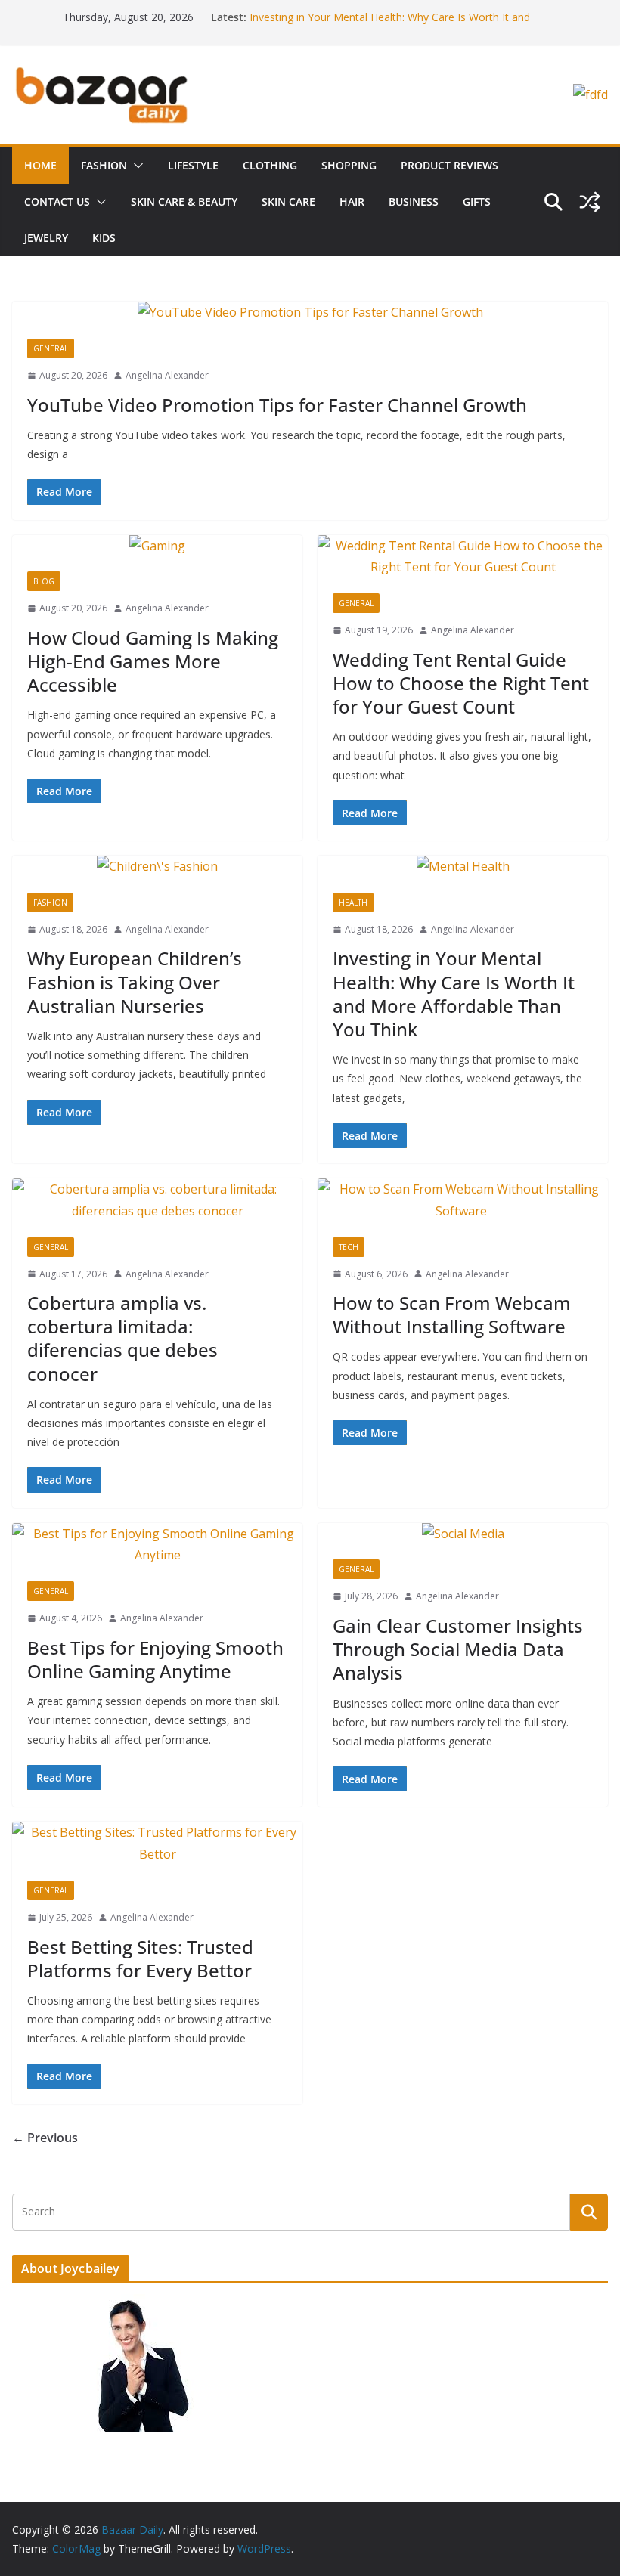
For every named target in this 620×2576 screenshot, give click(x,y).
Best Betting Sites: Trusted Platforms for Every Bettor (140, 1958)
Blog (44, 581)
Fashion (104, 165)
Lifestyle (193, 165)
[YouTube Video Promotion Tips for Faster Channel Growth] (310, 313)
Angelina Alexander (167, 375)
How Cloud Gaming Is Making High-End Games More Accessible (153, 661)
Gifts (477, 201)
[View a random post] (590, 202)
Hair (352, 201)
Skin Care (288, 201)
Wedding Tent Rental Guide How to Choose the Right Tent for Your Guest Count (461, 683)
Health (353, 903)
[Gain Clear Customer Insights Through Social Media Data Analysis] (463, 1534)
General (51, 348)
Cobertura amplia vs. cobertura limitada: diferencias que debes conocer (122, 1338)
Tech (349, 1247)
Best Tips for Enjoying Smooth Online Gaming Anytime (155, 1659)
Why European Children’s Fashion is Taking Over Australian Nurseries (135, 981)
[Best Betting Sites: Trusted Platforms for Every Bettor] (157, 1844)
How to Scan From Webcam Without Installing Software (452, 1314)
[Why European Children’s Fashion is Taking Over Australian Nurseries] (157, 867)
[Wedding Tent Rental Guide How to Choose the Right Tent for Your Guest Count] (463, 557)
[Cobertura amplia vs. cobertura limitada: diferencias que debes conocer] (157, 1200)
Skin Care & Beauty (184, 201)
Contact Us (57, 201)
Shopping (349, 165)
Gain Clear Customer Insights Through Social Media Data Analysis (458, 1649)
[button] (135, 166)
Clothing (270, 165)
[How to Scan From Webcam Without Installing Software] (463, 1200)
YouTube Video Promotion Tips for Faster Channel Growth (277, 405)
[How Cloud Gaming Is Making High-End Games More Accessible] (157, 546)
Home (40, 165)
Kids (104, 238)
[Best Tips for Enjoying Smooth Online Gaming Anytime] (157, 1545)
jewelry (46, 238)
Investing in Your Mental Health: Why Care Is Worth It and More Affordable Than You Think (454, 994)
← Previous (45, 2138)
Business (414, 201)
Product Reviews (449, 165)
